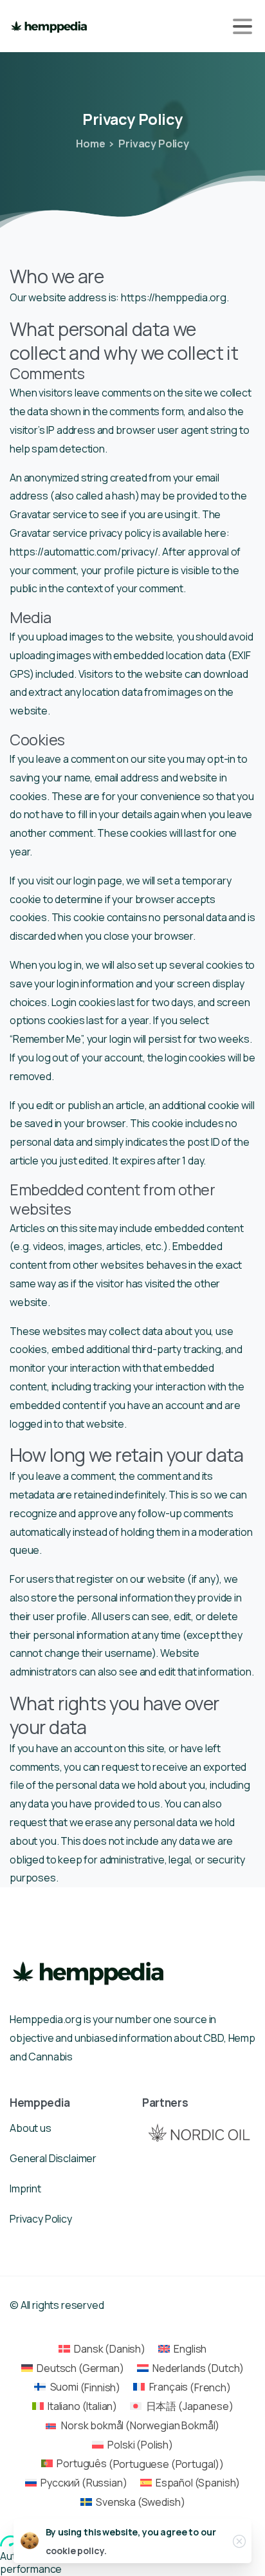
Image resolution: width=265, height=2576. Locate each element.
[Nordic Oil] (199, 2132)
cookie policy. (76, 2551)
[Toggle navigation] (242, 26)
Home (90, 144)
